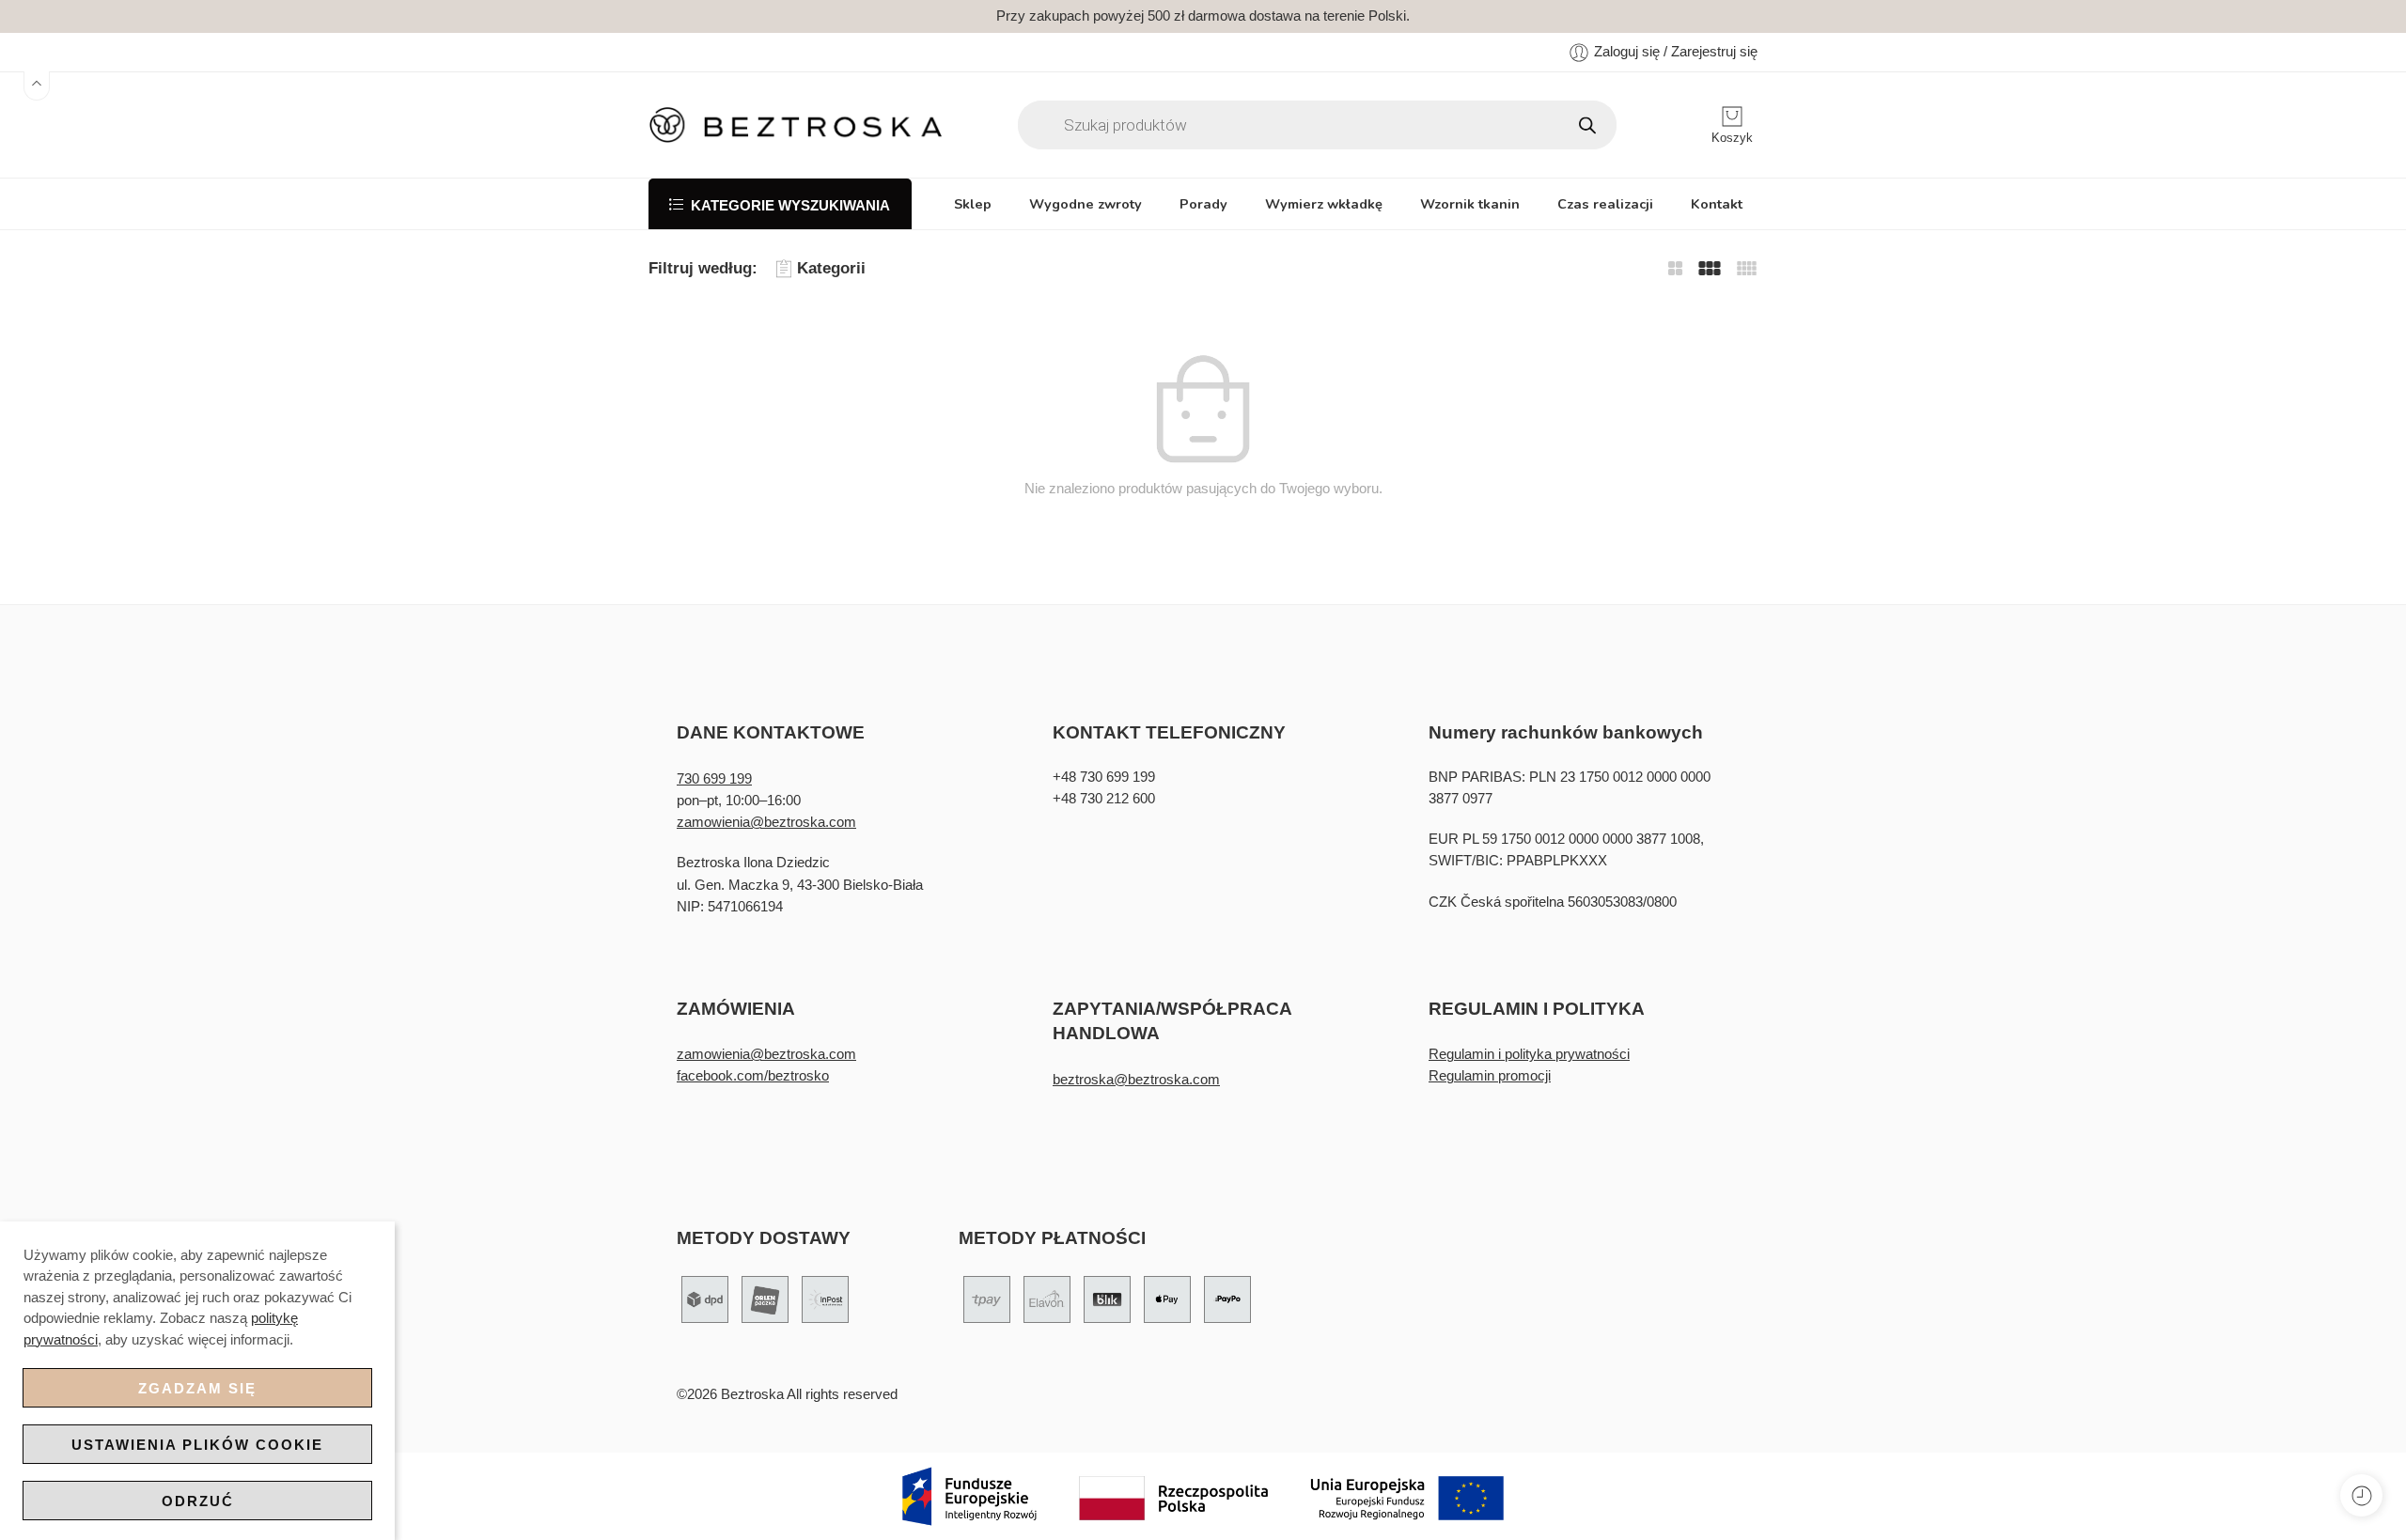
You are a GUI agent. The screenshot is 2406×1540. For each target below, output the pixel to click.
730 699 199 (714, 779)
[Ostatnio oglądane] (2361, 1495)
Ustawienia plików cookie (197, 1445)
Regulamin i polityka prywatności (1529, 1054)
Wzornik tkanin (1470, 204)
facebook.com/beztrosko (753, 1076)
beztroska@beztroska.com (1136, 1080)
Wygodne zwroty (1086, 204)
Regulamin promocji (1490, 1076)
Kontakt (1717, 204)
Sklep (973, 204)
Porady (1203, 204)
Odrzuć (198, 1501)
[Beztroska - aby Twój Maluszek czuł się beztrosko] (796, 125)
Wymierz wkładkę (1324, 204)
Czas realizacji (1605, 204)
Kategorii (831, 268)
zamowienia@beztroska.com (766, 822)
